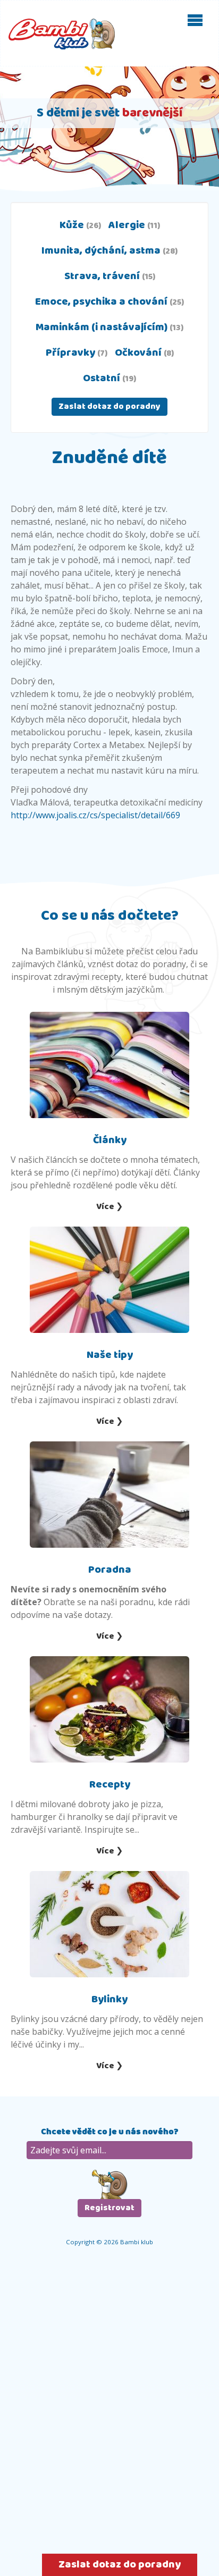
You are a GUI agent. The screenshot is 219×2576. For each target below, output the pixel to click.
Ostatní (109, 378)
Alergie (134, 225)
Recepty (110, 1785)
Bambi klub (62, 34)
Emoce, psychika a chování (109, 302)
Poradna (110, 1570)
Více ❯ (109, 1207)
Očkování (144, 353)
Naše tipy (110, 1355)
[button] (195, 20)
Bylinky (109, 1999)
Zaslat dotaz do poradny (109, 406)
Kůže (80, 225)
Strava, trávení (110, 276)
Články (110, 1140)
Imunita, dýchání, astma (109, 251)
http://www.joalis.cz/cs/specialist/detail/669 (95, 815)
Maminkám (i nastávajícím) (109, 327)
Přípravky (77, 353)
